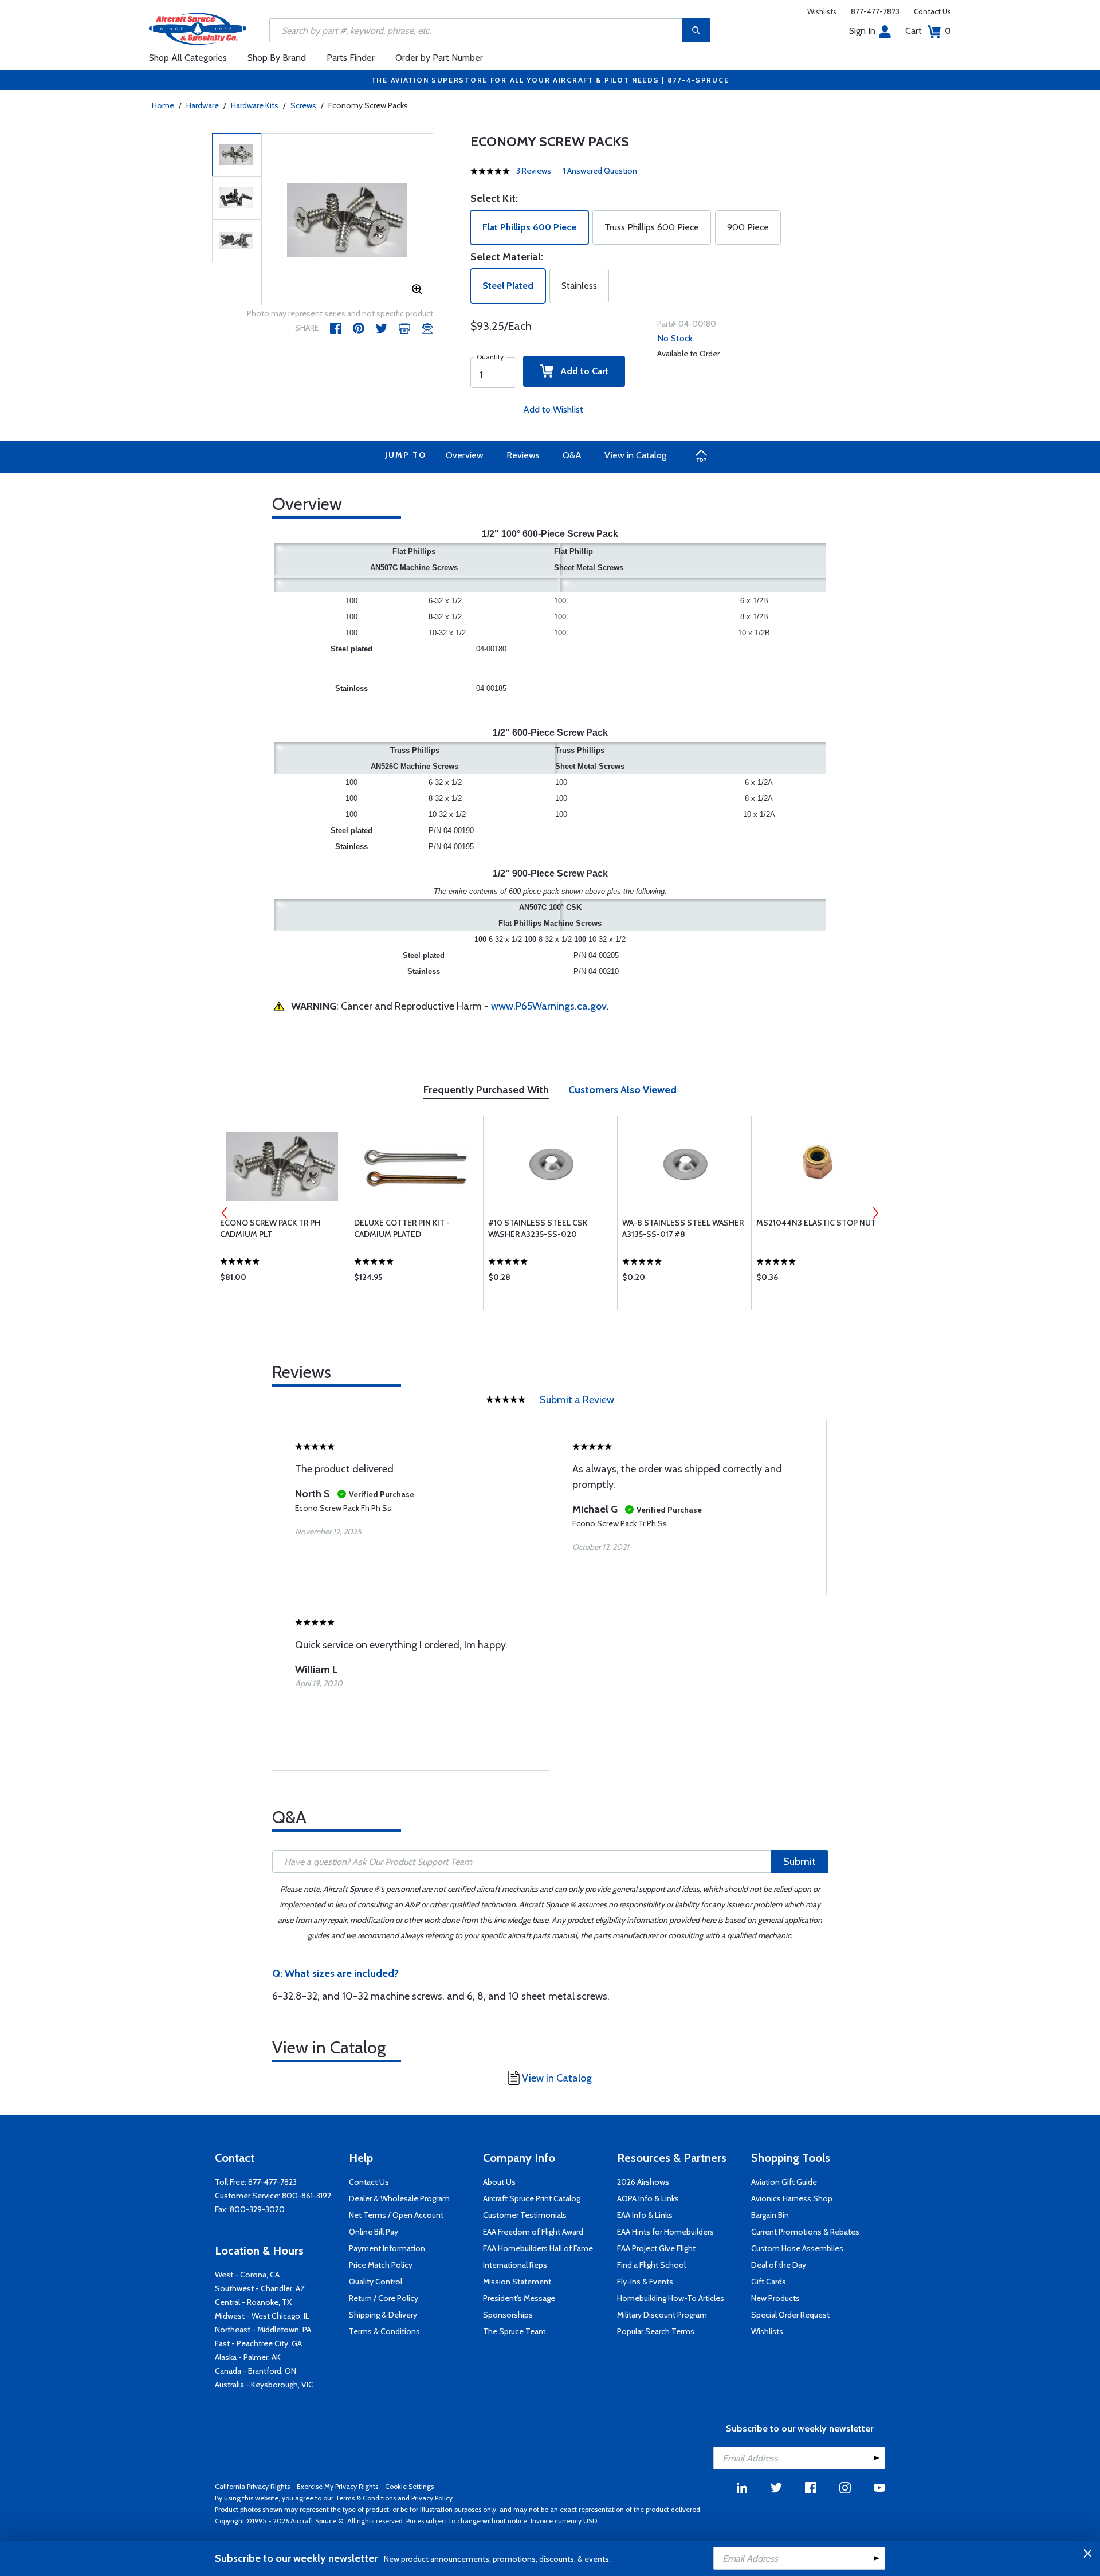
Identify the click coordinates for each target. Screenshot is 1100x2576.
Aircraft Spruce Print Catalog (532, 2198)
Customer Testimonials (525, 2215)
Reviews (523, 455)
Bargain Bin (770, 2215)
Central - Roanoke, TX (253, 2302)
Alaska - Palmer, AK (248, 2357)
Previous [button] (225, 1213)
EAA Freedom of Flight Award (533, 2232)
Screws (303, 105)
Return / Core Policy (384, 2298)
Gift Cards (769, 2282)
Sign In (862, 31)
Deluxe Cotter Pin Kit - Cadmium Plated (402, 1228)
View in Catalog (635, 455)
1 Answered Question (600, 171)
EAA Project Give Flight (656, 2248)
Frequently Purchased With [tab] (486, 1090)
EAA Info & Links (645, 2215)
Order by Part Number (439, 58)
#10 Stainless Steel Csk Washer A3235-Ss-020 (538, 1228)
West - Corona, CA (247, 2275)
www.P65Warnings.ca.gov (549, 1006)
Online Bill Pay (374, 2232)
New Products (775, 2298)
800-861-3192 (307, 2196)
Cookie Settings (409, 2486)
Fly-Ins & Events (645, 2282)
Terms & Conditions (384, 2331)
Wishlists (822, 11)
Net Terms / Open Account (396, 2215)
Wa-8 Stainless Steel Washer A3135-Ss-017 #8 (683, 1228)
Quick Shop (282, 1280)
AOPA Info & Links (648, 2198)
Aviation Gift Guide (784, 2182)
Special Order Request (790, 2315)
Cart (928, 31)
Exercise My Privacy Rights (337, 2486)
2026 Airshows (643, 2182)
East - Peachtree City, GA (258, 2343)
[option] (347, 220)
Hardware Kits (255, 105)
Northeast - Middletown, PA (263, 2330)
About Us (499, 2182)
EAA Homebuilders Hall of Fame (538, 2248)
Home (163, 105)
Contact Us (932, 11)
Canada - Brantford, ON (256, 2371)
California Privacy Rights (252, 2486)
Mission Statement (517, 2282)
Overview (465, 455)
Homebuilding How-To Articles (671, 2298)
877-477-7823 (875, 11)
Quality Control (376, 2282)
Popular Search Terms (656, 2331)
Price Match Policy (381, 2265)
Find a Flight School (651, 2265)
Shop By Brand (277, 58)
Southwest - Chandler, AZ (260, 2288)
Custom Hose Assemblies (797, 2248)
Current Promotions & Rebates (805, 2232)
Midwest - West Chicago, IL (262, 2316)
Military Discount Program (662, 2315)
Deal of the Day (779, 2265)
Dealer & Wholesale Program (399, 2198)
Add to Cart (581, 371)
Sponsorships (508, 2315)
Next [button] (875, 1213)
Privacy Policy (432, 2498)
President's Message (519, 2298)
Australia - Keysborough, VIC (264, 2385)
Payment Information (387, 2248)
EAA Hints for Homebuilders (665, 2232)
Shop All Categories (188, 58)
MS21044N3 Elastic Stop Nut (816, 1223)
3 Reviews (534, 171)
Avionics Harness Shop (792, 2198)
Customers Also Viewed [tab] (622, 1090)
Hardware (203, 105)
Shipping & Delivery (383, 2315)
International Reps (515, 2265)
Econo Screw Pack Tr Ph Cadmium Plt (270, 1228)
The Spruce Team (514, 2331)
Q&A (572, 455)
